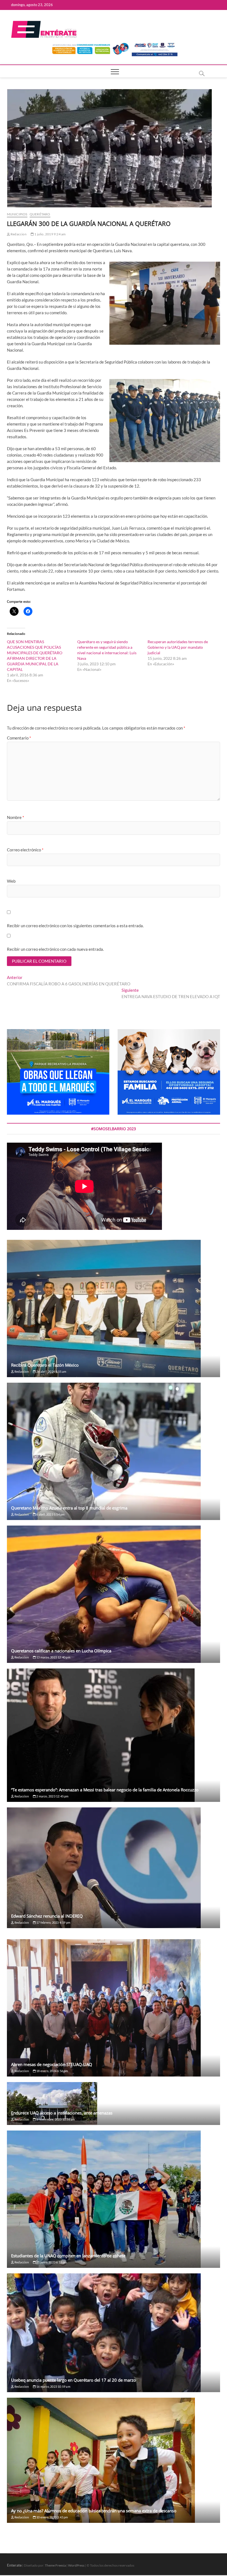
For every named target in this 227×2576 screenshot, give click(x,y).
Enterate (14, 2565)
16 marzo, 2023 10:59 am (53, 2386)
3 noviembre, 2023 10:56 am (55, 2119)
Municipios (17, 214)
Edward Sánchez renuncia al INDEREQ (47, 1916)
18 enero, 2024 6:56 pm (52, 2071)
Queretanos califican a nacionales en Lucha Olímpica (61, 1651)
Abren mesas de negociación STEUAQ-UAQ (52, 2064)
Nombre (16, 817)
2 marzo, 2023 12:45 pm (52, 1796)
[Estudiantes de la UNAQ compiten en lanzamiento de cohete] (114, 2199)
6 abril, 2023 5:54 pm (50, 1514)
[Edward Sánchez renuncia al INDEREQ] (114, 1868)
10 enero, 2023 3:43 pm (52, 2517)
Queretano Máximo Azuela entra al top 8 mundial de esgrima (69, 1508)
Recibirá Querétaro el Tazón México (45, 1365)
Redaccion (18, 234)
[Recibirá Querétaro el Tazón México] (114, 1308)
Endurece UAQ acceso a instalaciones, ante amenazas (62, 2113)
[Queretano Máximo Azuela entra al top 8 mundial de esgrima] (114, 1451)
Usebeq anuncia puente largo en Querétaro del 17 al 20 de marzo (73, 2380)
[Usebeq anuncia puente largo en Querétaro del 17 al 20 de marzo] (114, 2333)
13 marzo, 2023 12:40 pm (53, 1657)
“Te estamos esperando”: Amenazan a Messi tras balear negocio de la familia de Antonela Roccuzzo (105, 1790)
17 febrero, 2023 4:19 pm (53, 1922)
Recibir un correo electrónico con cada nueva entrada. (55, 949)
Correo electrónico (25, 850)
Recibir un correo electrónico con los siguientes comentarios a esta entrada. (75, 926)
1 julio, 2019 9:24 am (50, 234)
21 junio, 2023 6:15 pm (51, 2262)
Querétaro (40, 214)
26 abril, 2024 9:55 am (51, 1371)
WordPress (76, 2565)
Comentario (19, 738)
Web (11, 881)
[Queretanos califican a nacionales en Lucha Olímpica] (114, 1594)
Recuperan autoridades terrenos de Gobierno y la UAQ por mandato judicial (178, 647)
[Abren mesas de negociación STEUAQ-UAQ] (114, 2008)
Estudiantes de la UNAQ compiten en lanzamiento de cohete (68, 2256)
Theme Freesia (55, 2565)
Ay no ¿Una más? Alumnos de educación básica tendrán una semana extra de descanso (94, 2511)
